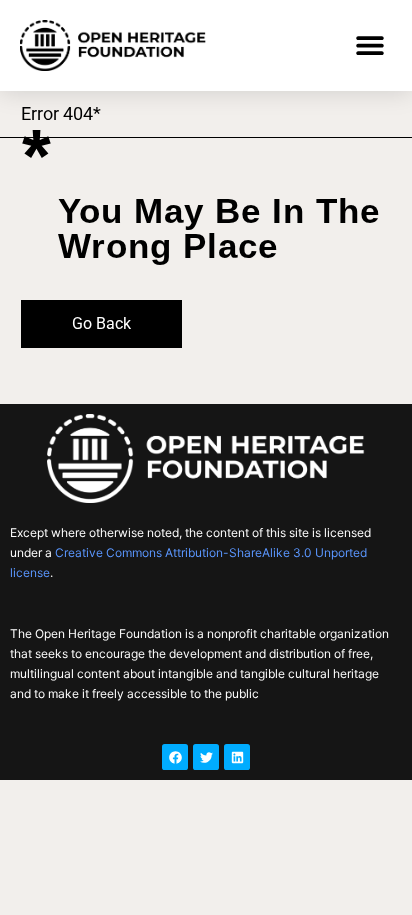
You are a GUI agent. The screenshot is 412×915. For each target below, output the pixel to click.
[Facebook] (175, 757)
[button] (369, 45)
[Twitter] (206, 757)
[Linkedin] (237, 757)
